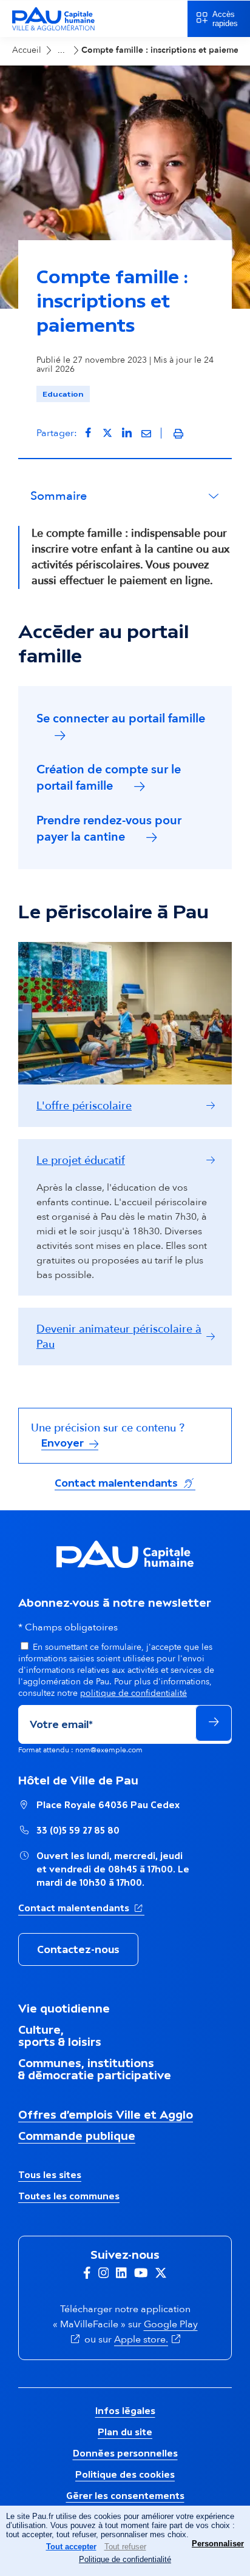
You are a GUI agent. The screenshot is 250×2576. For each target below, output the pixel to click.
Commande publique (77, 2136)
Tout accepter (71, 2547)
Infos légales (125, 2411)
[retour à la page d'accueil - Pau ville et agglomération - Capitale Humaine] (53, 29)
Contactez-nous (78, 1949)
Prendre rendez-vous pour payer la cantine (109, 829)
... (61, 50)
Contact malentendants (125, 1483)
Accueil (27, 50)
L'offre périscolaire (84, 1106)
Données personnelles (125, 2453)
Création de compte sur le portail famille (109, 778)
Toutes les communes (69, 2196)
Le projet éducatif (81, 1161)
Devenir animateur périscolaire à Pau (119, 1337)
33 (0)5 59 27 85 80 (78, 1830)
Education (63, 394)
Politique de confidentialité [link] (125, 2559)
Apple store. (148, 2339)
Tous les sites (50, 2175)
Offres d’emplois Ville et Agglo (106, 2114)
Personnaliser (218, 2544)
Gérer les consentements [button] (125, 2496)
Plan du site (125, 2432)
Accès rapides (225, 19)
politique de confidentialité (133, 1693)
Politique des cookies (125, 2474)
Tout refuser (125, 2547)
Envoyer (64, 1443)
